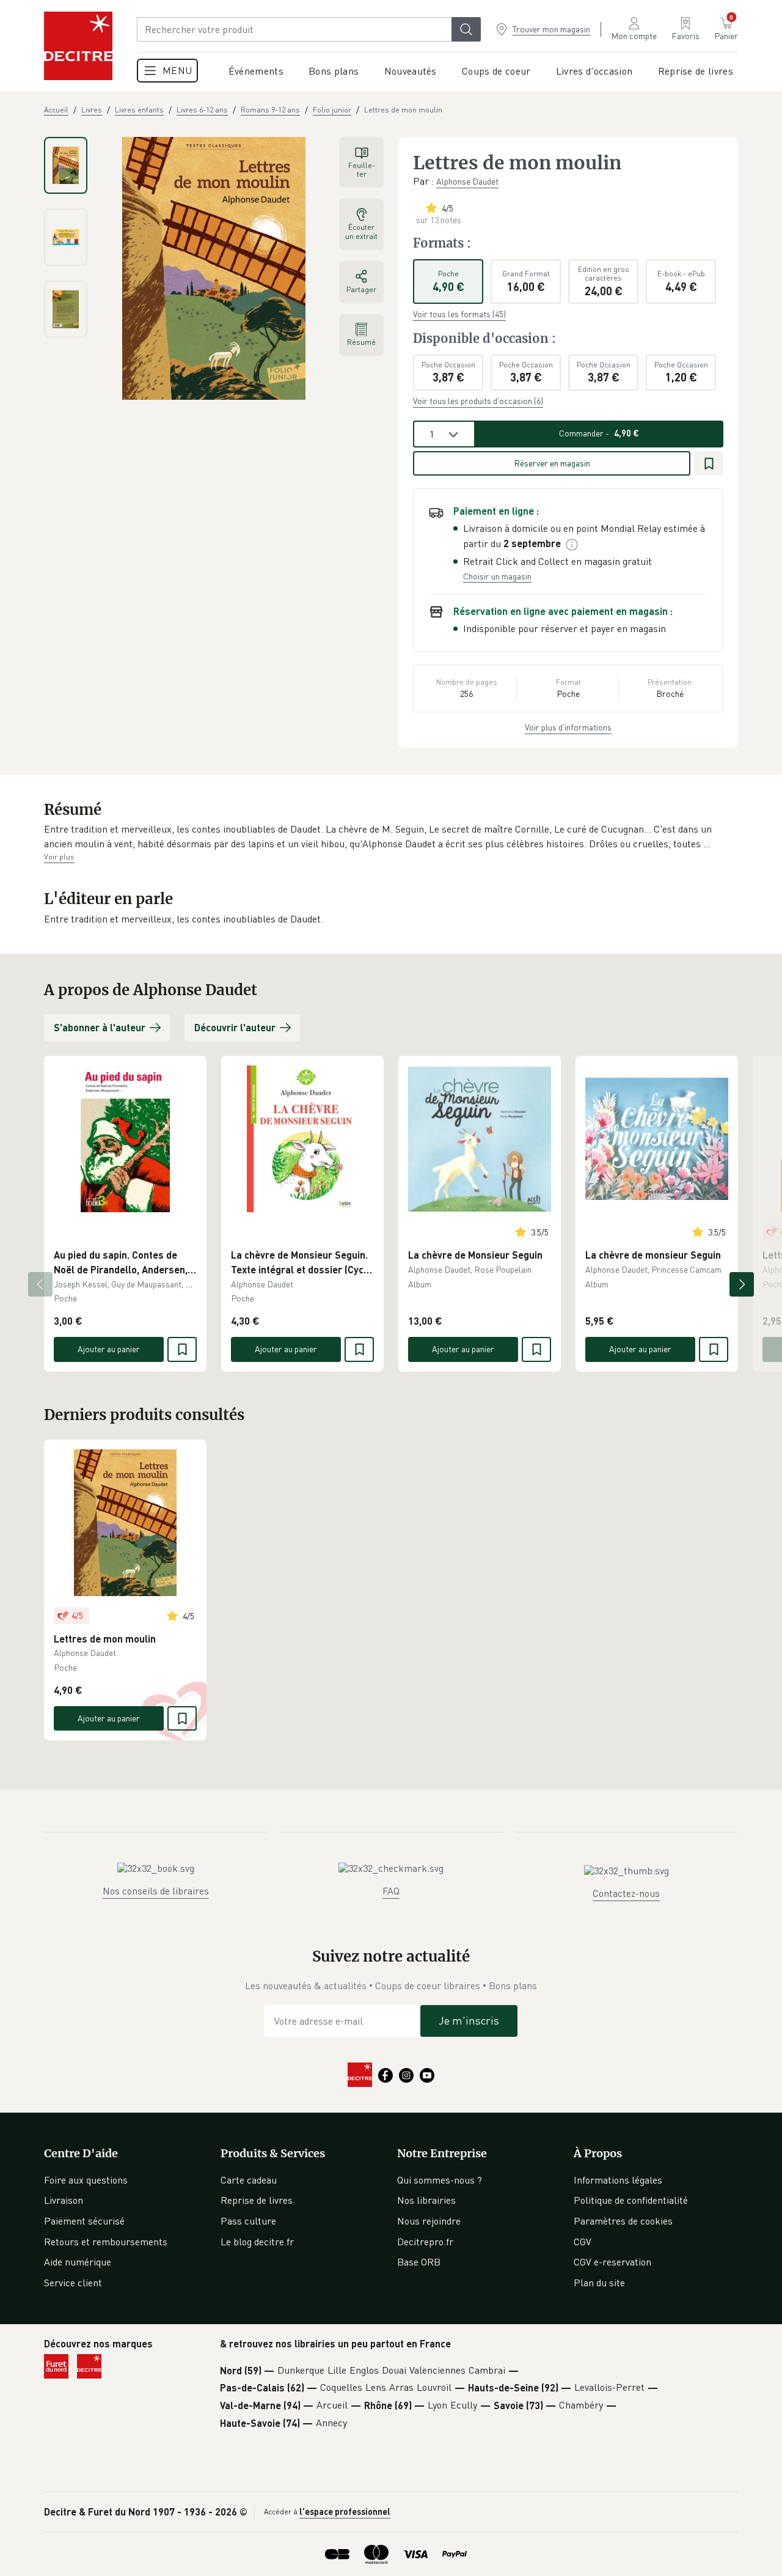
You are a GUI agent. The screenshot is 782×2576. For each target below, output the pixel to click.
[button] (391, 837)
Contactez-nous (626, 1893)
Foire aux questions (86, 2180)
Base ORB (419, 2262)
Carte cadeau (249, 2180)
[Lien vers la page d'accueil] (78, 46)
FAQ (391, 1891)
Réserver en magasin (552, 463)
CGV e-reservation (612, 2262)
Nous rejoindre (429, 2221)
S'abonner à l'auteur (100, 1027)
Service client (73, 2283)
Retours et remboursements (106, 2242)
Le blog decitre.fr (257, 2242)
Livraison (64, 2200)
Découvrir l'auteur (235, 1027)
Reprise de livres (257, 2200)
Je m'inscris (469, 2020)
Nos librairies (426, 2200)
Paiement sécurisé (84, 2221)
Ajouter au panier (109, 1349)
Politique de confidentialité (631, 2200)
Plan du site (599, 2283)
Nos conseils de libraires (156, 1891)
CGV (583, 2242)
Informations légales (618, 2180)
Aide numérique (78, 2262)
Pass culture (248, 2221)
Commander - (599, 433)
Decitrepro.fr (425, 2242)
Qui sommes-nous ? (440, 2180)
